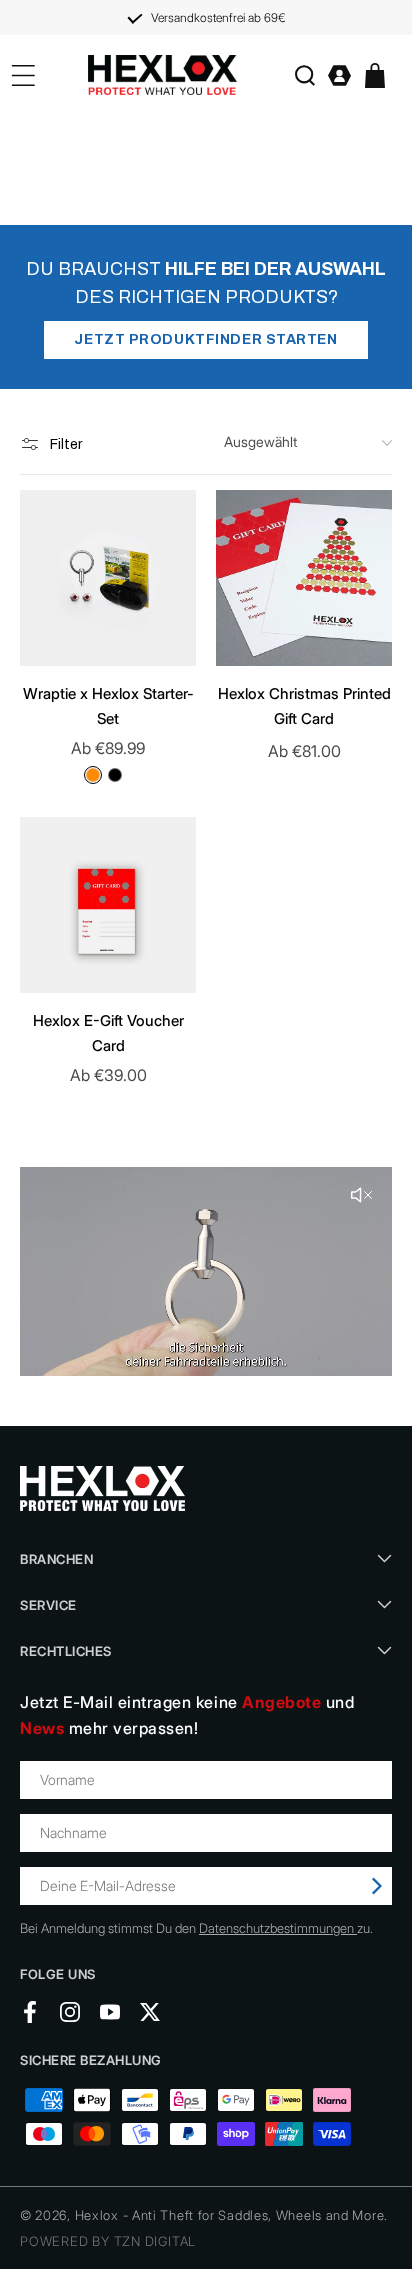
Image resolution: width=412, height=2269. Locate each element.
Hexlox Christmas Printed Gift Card (304, 706)
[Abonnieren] (377, 1886)
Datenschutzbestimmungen (278, 1928)
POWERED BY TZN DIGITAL (108, 2241)
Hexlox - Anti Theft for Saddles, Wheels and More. (231, 2215)
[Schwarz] (115, 775)
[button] (304, 75)
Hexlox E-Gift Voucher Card (108, 1033)
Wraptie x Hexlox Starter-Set (108, 706)
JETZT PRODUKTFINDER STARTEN (205, 339)
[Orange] (93, 775)
